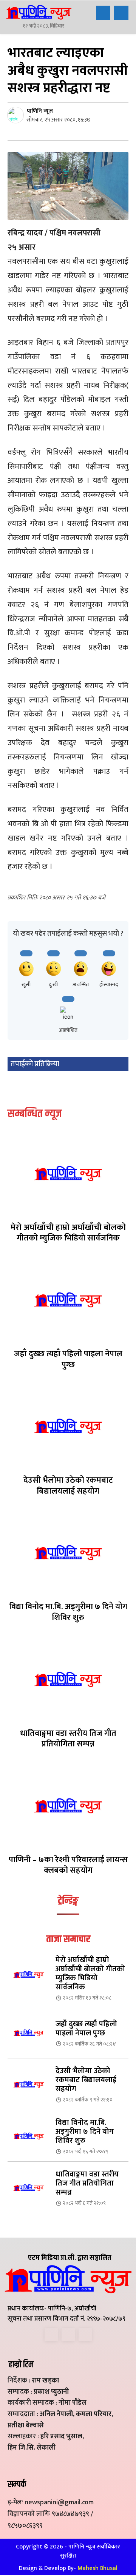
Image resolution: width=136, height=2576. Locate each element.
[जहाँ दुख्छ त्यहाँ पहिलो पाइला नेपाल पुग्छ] (68, 1300)
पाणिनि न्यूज (40, 111)
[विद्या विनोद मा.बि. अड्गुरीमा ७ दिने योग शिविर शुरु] (68, 1552)
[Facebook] (51, 2334)
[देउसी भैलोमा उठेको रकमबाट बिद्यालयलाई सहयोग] (68, 1426)
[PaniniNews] (39, 12)
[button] (103, 13)
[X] (68, 2334)
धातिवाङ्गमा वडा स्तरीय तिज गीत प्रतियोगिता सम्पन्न (68, 1739)
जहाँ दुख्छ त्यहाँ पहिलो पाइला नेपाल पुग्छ (68, 1359)
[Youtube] (85, 2334)
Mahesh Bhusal (97, 2568)
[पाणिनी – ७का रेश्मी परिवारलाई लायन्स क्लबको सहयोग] (68, 1806)
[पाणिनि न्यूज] (17, 115)
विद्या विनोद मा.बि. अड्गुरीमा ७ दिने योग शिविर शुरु (68, 1612)
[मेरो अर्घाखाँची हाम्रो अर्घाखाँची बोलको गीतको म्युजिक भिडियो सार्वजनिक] (68, 1173)
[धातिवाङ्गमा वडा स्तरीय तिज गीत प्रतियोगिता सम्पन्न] (68, 1679)
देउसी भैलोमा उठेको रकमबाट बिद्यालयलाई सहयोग (68, 1486)
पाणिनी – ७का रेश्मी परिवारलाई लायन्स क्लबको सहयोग (68, 1865)
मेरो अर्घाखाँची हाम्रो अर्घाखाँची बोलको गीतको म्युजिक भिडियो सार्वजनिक (68, 1233)
